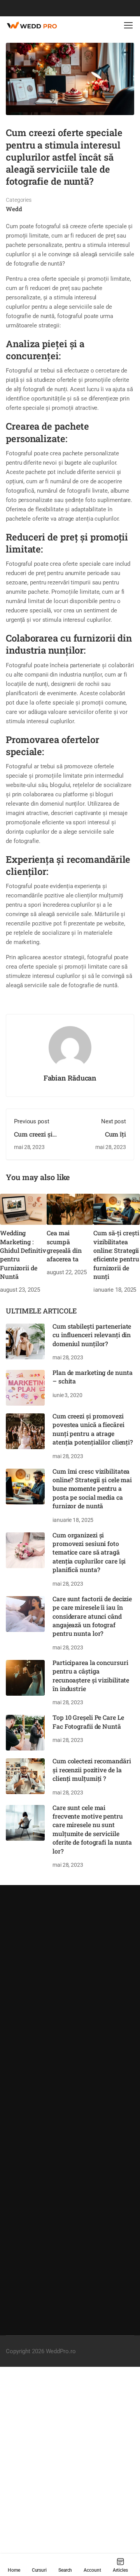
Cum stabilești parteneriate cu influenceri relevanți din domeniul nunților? (92, 1335)
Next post (114, 1121)
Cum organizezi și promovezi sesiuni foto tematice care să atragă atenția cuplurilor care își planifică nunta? (89, 1552)
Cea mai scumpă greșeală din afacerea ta (64, 1246)
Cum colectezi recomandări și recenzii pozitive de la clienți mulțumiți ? (92, 1770)
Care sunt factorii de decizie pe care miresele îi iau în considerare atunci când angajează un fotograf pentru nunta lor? (92, 1616)
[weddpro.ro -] (31, 25)
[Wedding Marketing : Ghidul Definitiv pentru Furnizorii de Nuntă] (23, 1209)
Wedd (14, 209)
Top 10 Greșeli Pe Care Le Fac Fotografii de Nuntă (88, 1722)
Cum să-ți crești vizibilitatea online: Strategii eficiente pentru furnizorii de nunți (116, 1255)
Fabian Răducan (70, 1078)
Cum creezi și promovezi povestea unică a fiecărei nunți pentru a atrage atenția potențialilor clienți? (93, 1429)
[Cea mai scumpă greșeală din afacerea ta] (70, 1209)
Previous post (32, 1121)
